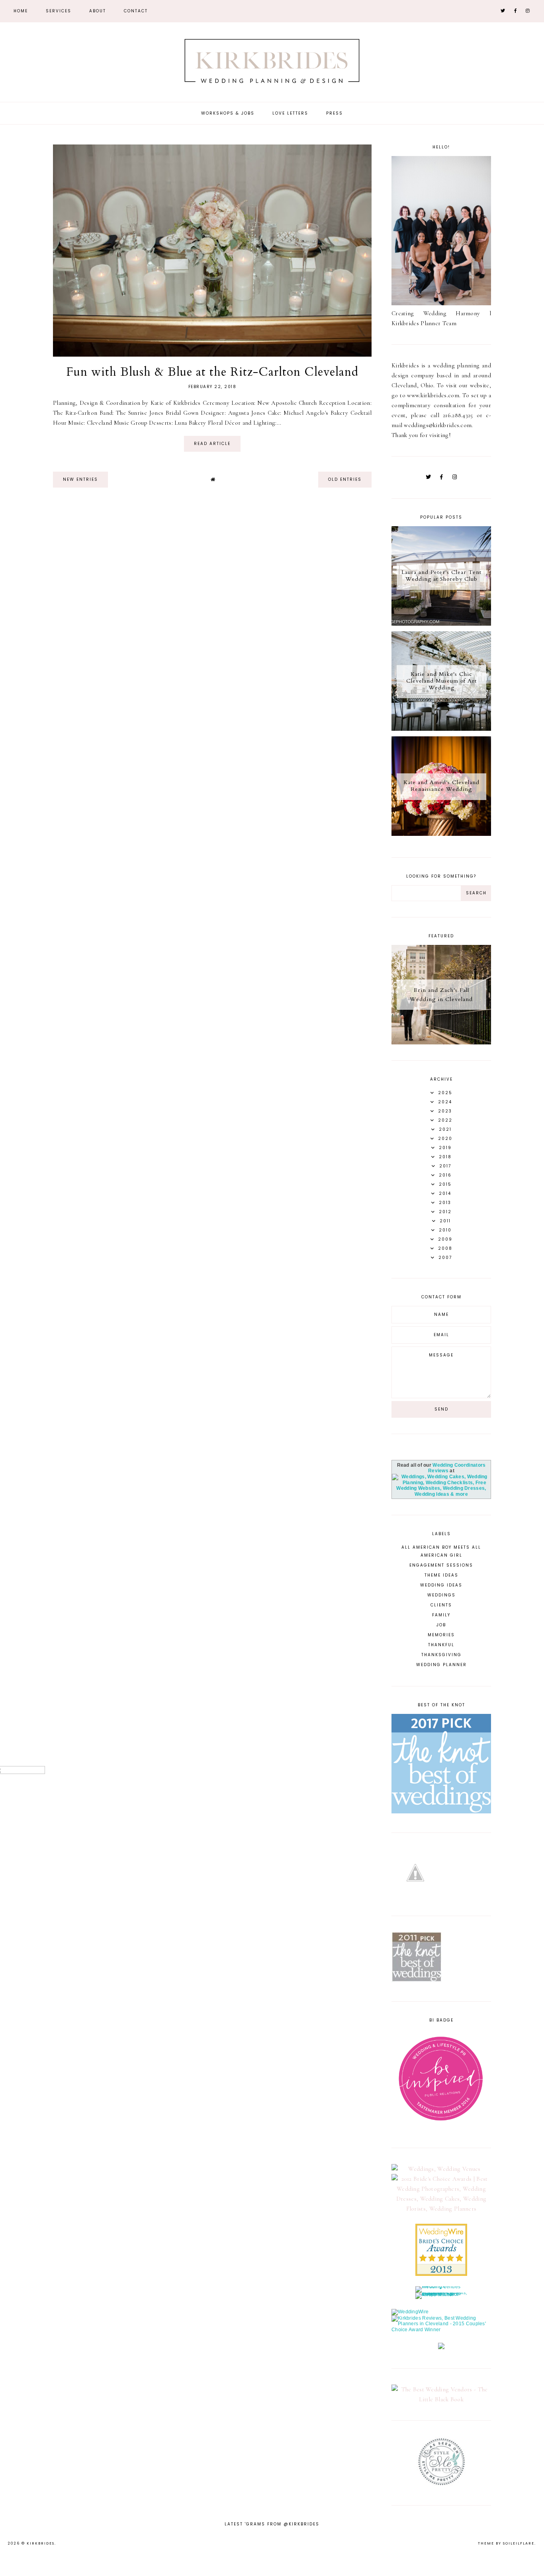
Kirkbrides (41, 2543)
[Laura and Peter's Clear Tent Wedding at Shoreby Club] (441, 624)
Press (335, 113)
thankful (441, 1645)
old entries (345, 479)
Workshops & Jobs (228, 113)
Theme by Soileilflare (506, 2543)
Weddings (441, 1595)
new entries (80, 479)
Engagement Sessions (441, 1565)
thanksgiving (441, 1655)
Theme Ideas (441, 1575)
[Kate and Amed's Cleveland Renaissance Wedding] (441, 834)
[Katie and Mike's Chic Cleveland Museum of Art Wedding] (441, 729)
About (98, 11)
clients (441, 1605)
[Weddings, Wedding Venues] (441, 2169)
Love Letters (290, 113)
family (441, 1615)
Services (59, 11)
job (441, 1625)
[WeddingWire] (410, 2312)
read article (212, 444)
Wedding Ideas (441, 1585)
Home (21, 11)
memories (441, 1635)
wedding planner (441, 1665)
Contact (136, 11)
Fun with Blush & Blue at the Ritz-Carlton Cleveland (212, 372)
